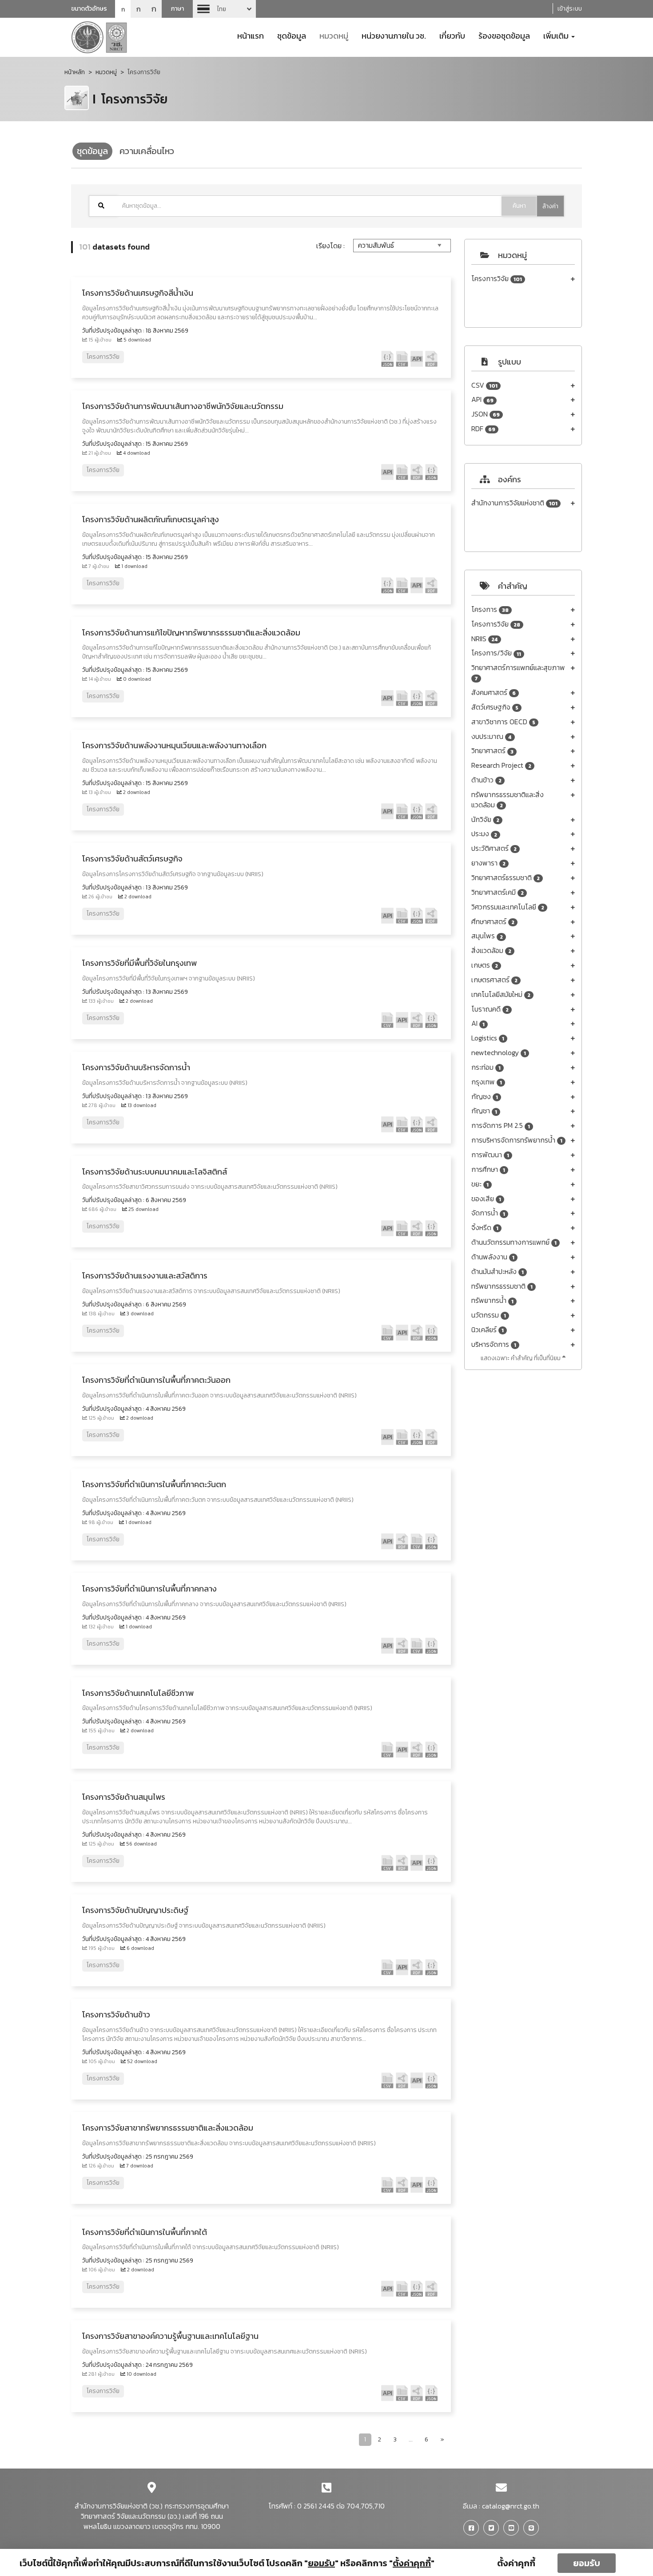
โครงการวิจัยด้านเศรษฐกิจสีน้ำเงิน (138, 293)
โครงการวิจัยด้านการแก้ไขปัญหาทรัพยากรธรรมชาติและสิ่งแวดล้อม (191, 633)
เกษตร (485, 965)
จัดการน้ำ (488, 1213)
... (411, 2439)
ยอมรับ (587, 2563)
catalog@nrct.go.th (511, 2506)
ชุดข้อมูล (292, 35)
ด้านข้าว (486, 780)
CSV (484, 385)
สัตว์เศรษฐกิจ (495, 707)
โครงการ (490, 609)
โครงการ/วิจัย (496, 653)
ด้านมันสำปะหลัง (498, 1272)
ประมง (484, 834)
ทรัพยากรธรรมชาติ (502, 1286)
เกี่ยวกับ (452, 35)
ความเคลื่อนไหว (147, 151)
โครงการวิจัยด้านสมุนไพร (124, 1797)
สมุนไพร (487, 936)
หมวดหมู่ (334, 35)
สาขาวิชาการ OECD (503, 722)
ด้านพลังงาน (493, 1257)
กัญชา (484, 1111)
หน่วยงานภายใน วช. (394, 35)
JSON (486, 414)
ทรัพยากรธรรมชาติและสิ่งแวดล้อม (508, 800)
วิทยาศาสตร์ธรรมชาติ (506, 878)
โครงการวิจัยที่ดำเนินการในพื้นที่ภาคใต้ (145, 2232)
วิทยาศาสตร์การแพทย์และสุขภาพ (518, 673)
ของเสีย (486, 1199)
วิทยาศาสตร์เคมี (498, 892)
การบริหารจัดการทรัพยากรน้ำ (517, 1140)
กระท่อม (486, 1067)
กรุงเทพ (487, 1082)
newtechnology (499, 1053)
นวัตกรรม (489, 1315)
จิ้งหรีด (485, 1228)
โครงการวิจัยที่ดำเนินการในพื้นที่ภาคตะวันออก (156, 1380)
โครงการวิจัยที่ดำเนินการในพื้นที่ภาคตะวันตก (154, 1484)
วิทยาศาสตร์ (492, 751)
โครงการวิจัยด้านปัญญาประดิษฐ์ (135, 1910)
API (482, 399)
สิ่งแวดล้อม (491, 951)
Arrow (224, 9)
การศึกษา (488, 1169)
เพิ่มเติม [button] (557, 35)
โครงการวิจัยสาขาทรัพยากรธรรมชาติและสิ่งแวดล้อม (168, 2128)
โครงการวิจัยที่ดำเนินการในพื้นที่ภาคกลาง (149, 1589)
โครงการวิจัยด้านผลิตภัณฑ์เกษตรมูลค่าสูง (151, 519)
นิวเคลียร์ (488, 1330)
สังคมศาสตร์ (494, 693)
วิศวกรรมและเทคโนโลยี (508, 907)
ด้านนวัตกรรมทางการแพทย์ (514, 1242)
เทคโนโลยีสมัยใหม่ (501, 994)
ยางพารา (488, 863)
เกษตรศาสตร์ (494, 980)
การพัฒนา (490, 1155)
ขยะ (480, 1184)
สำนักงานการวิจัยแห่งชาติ (514, 503)
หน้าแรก (251, 35)
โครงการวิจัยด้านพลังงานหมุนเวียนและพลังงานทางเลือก (174, 745)
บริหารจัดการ (494, 1344)
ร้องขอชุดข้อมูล (504, 35)
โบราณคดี (490, 1009)
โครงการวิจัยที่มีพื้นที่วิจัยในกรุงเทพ (139, 963)
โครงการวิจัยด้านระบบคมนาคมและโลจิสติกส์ (155, 1172)
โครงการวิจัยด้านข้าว (116, 2014)
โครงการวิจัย (497, 279)
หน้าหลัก (75, 72)
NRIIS (485, 639)
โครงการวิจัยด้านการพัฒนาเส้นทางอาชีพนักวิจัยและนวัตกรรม (183, 406)
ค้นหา (519, 206)
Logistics (488, 1038)
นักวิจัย (485, 820)
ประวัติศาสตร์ (494, 848)
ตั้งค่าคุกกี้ (516, 2563)
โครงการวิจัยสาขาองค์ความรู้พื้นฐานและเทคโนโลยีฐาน (170, 2336)
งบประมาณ (492, 736)
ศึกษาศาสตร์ (493, 922)
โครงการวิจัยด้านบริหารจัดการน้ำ (136, 1067)
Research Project (501, 765)
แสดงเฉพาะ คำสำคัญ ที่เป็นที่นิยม (521, 1358)
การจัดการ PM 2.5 (501, 1125)
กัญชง (485, 1097)
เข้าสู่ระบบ (570, 9)
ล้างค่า (550, 206)
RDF (483, 429)
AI (478, 1023)
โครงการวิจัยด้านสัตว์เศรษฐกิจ (132, 859)
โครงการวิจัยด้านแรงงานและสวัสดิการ (145, 1276)
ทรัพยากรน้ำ (492, 1300)
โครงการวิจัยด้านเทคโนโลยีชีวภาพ (138, 1693)
